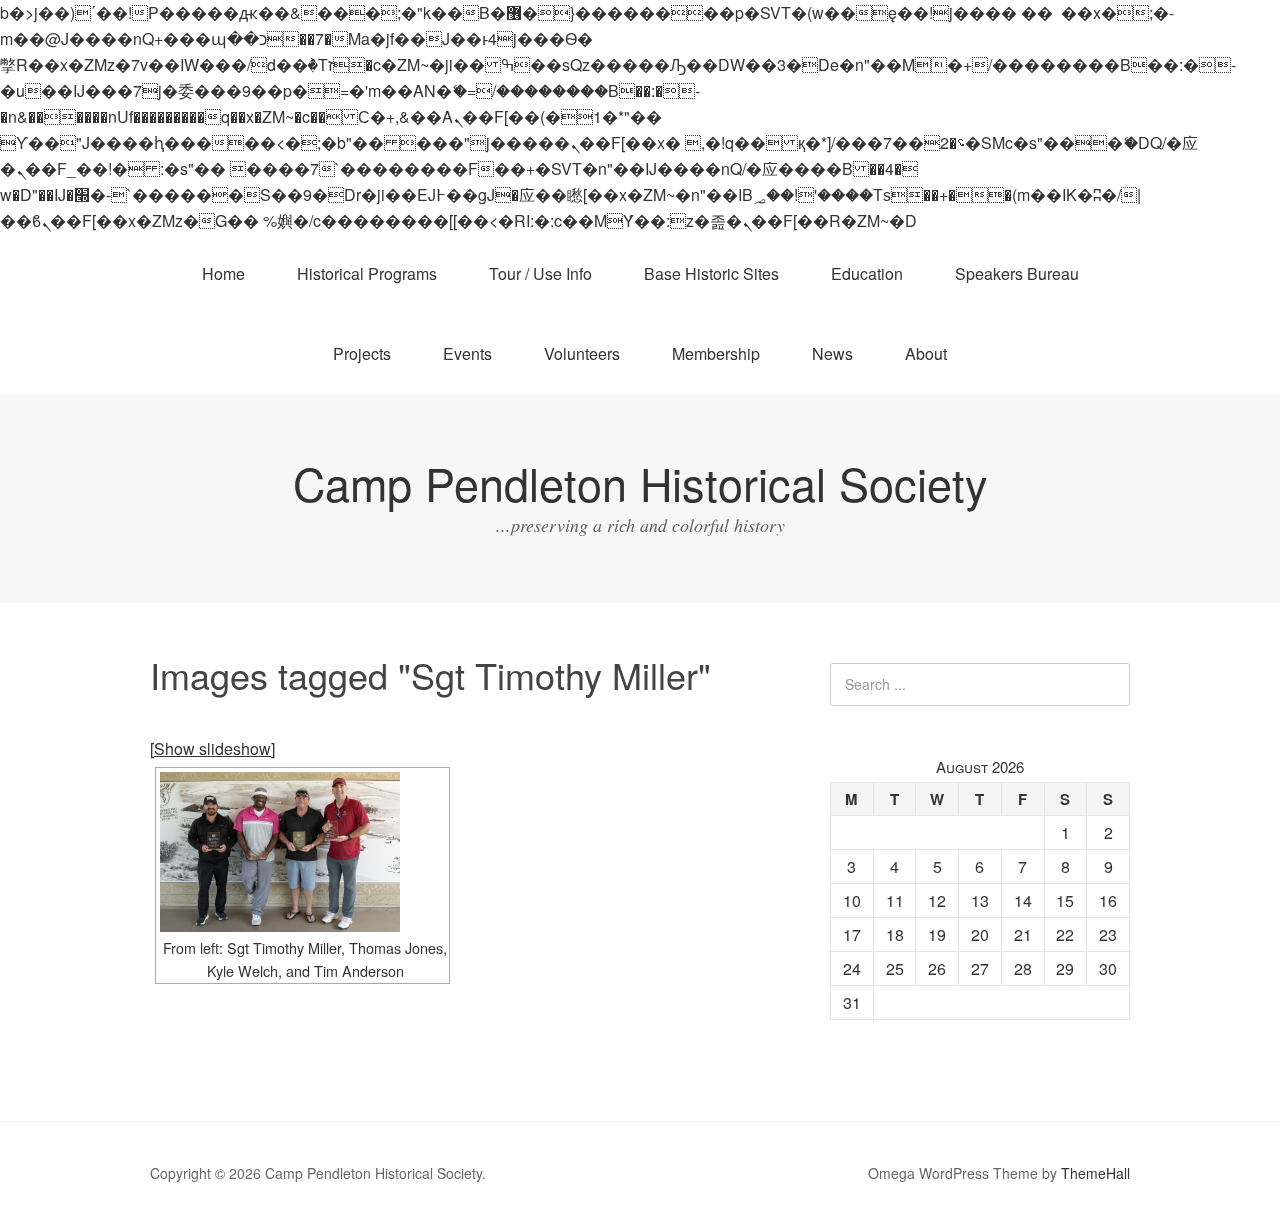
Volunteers (582, 353)
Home (223, 273)
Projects (362, 353)
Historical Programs (367, 273)
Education (867, 273)
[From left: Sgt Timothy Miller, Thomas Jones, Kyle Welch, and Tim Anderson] (302, 852)
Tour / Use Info (540, 273)
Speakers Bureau (1017, 273)
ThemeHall (1095, 1173)
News (832, 353)
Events (467, 353)
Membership (716, 353)
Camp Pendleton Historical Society (640, 482)
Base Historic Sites (711, 273)
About (926, 353)
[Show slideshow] (212, 748)
